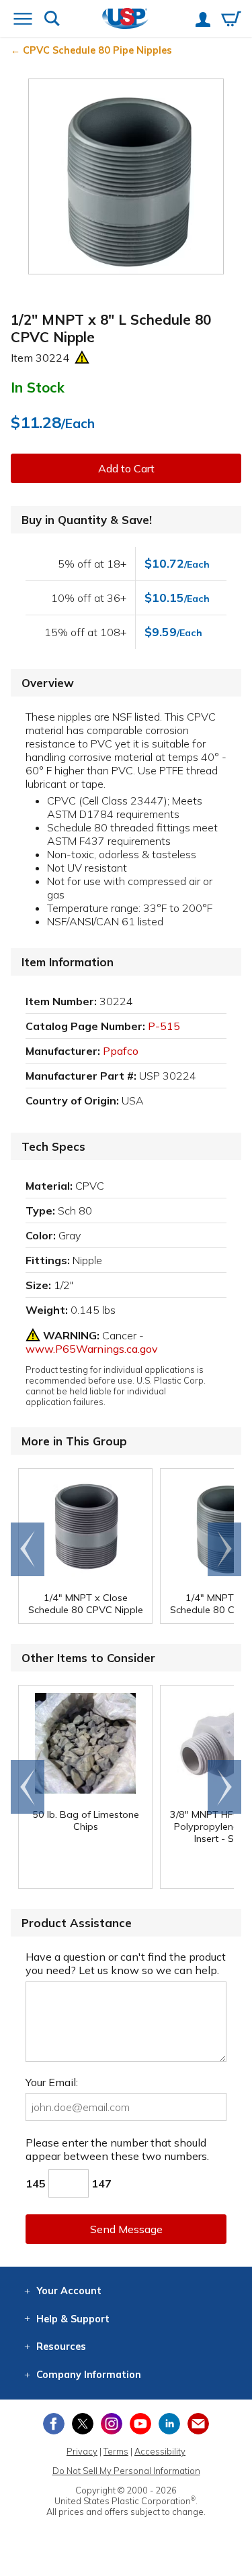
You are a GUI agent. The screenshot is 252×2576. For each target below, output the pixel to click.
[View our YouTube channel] (140, 2424)
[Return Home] (125, 20)
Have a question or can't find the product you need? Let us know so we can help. (126, 1963)
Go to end (28, 1549)
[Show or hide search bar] (52, 20)
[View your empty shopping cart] (231, 20)
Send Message (126, 2229)
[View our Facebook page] (54, 2424)
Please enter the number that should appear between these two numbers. (117, 2149)
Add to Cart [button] (126, 468)
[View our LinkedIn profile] (169, 2424)
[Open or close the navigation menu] (23, 20)
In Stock (38, 387)
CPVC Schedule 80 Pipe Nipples (97, 50)
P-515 (164, 1026)
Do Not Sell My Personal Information (126, 2471)
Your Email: (52, 2082)
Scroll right (224, 1549)
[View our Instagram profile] (112, 2424)
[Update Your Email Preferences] (198, 2424)
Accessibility (160, 2451)
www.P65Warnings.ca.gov (92, 1349)
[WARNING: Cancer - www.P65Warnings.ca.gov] (82, 358)
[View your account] (203, 21)
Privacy (82, 2451)
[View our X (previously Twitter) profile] (83, 2424)
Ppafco (121, 1051)
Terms (116, 2451)
